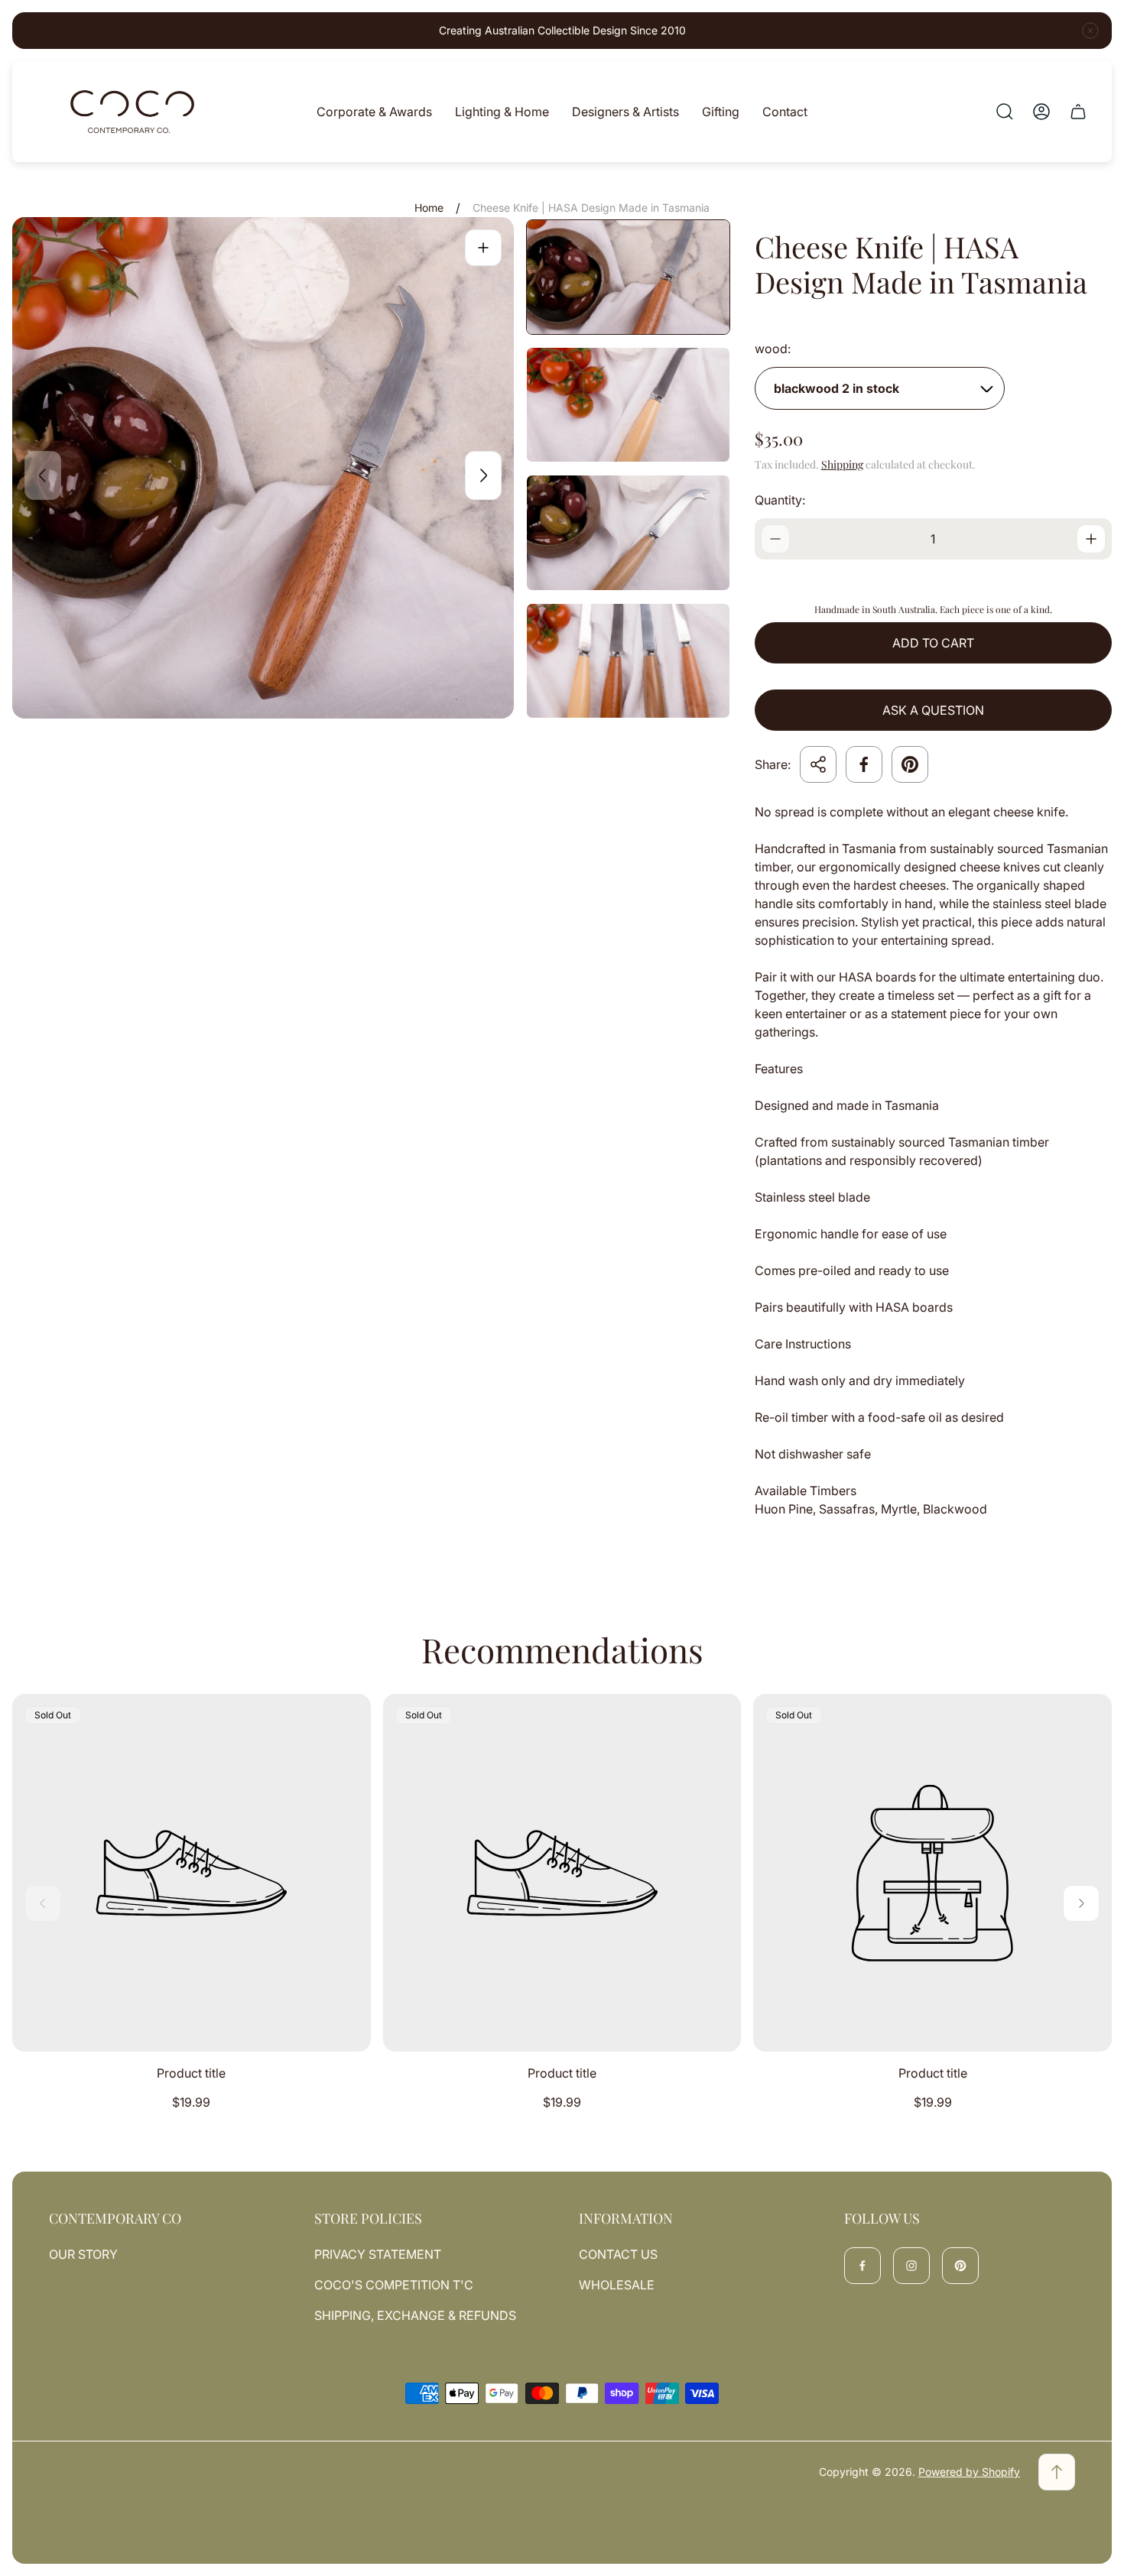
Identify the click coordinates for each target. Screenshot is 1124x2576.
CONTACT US (618, 2254)
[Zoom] (483, 248)
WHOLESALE (617, 2285)
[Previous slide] (43, 475)
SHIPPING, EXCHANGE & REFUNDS (415, 2315)
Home (429, 208)
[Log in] (1041, 112)
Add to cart (933, 643)
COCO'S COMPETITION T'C (394, 2285)
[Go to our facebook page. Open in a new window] (862, 2266)
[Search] (1005, 112)
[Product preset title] (192, 1873)
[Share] (818, 764)
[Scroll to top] (1057, 2472)
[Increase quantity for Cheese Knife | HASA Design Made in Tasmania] (1091, 539)
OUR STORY (83, 2254)
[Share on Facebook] (864, 764)
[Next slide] (483, 475)
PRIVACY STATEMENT (378, 2254)
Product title (191, 2073)
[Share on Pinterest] (910, 764)
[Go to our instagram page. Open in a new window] (911, 2266)
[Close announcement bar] (1090, 31)
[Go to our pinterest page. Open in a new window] (960, 2266)
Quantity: (780, 500)
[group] (628, 277)
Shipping (842, 464)
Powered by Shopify (969, 2472)
